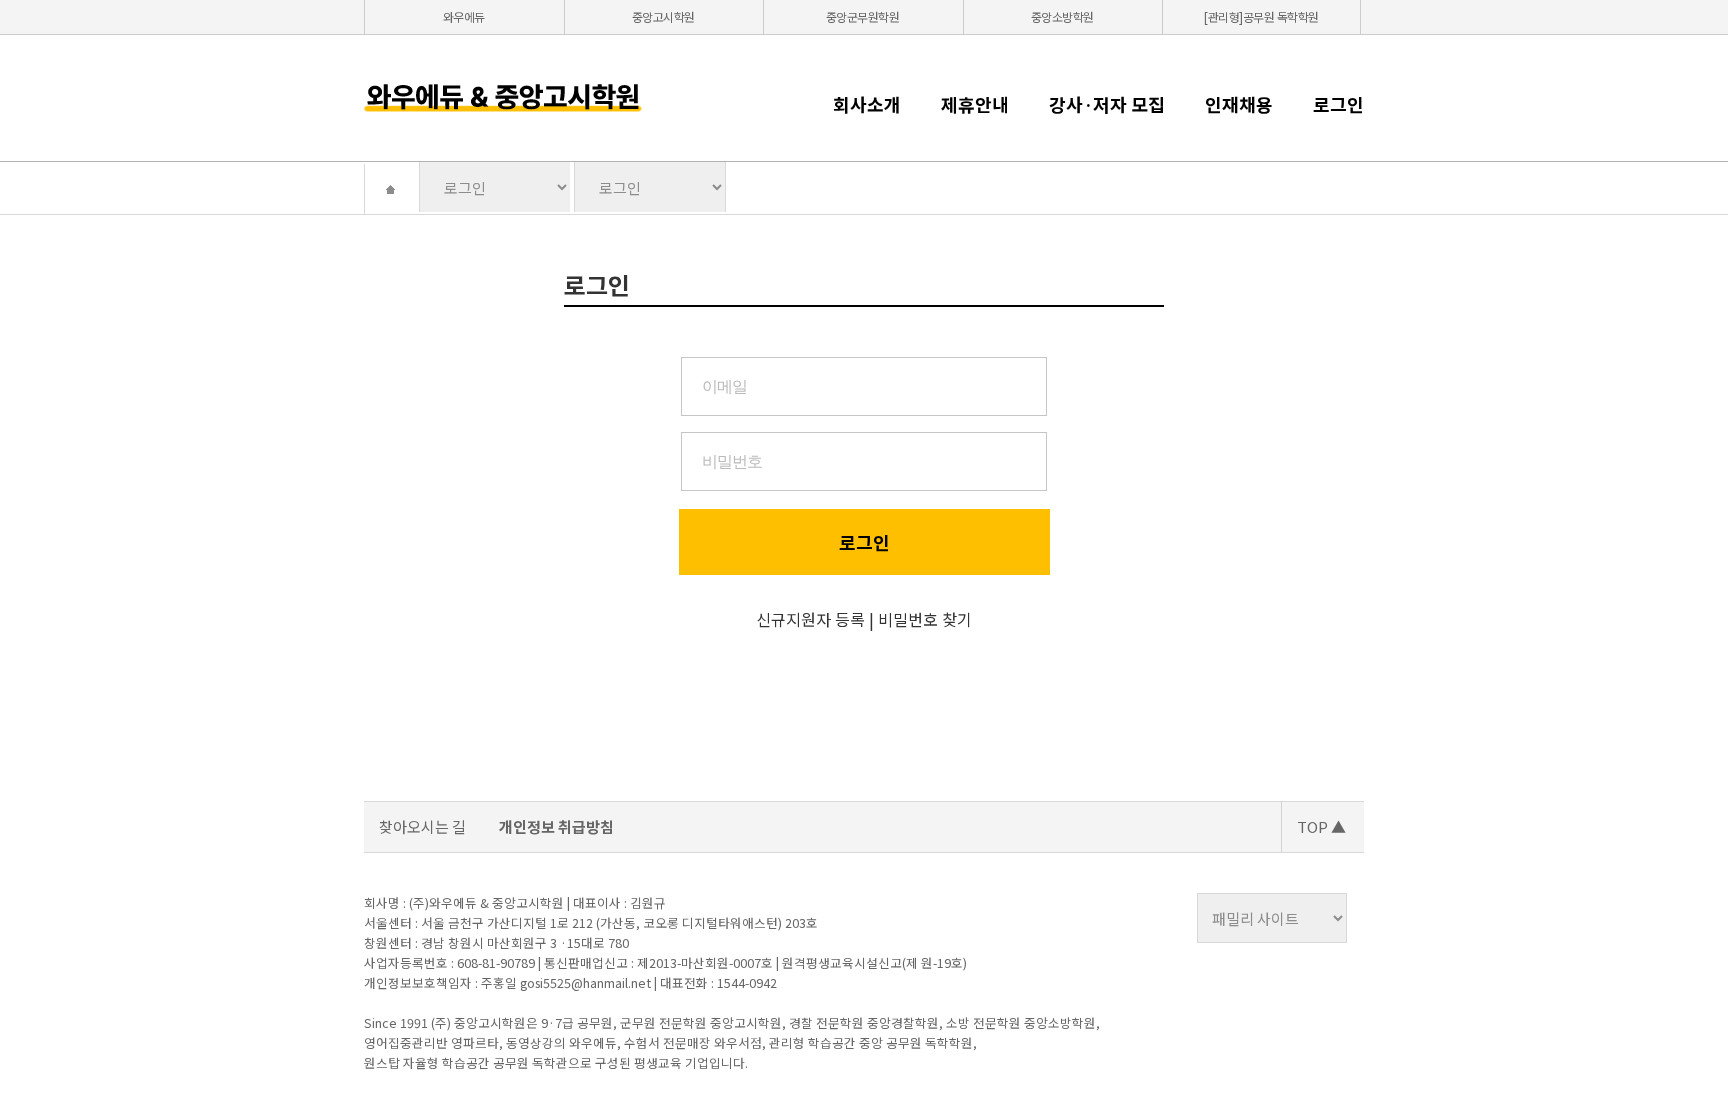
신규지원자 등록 (810, 619)
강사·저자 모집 (1107, 104)
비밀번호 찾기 (925, 619)
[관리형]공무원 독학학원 (1261, 16)
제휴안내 (975, 104)
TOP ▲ (1321, 826)
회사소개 (867, 104)
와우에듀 (464, 16)
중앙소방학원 (1062, 16)
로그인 (1338, 104)
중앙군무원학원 (863, 16)
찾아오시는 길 (422, 826)
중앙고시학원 (663, 16)
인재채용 (1239, 104)
